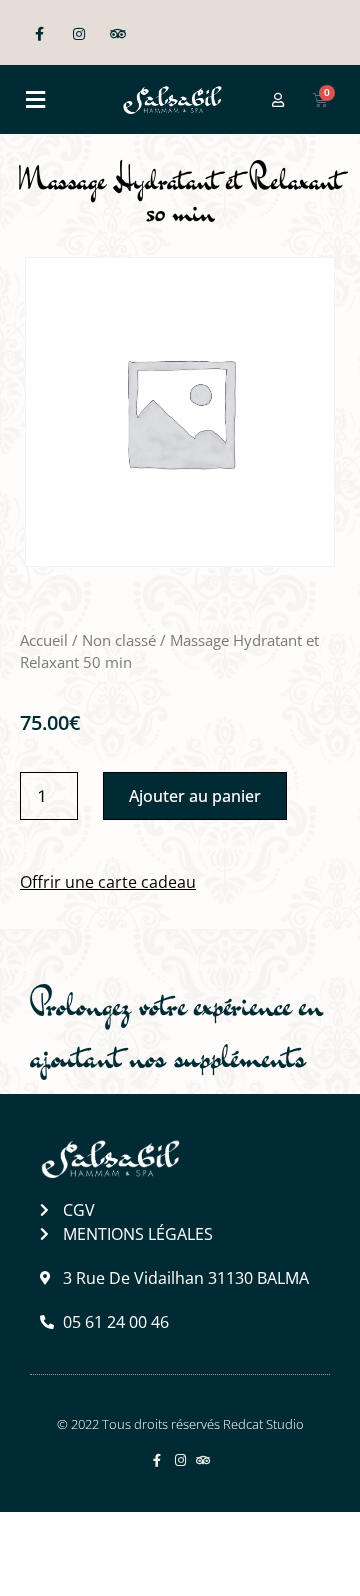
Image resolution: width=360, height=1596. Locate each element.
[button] (35, 99)
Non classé (119, 640)
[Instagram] (78, 34)
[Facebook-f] (39, 34)
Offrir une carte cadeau (108, 882)
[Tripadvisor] (117, 34)
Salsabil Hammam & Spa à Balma (167, 1553)
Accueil (44, 640)
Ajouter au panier (195, 796)
